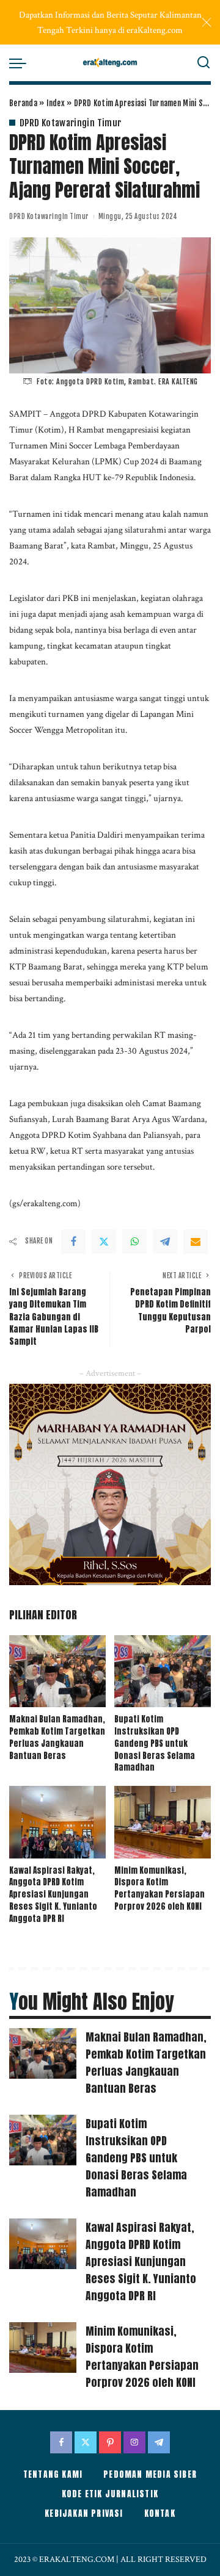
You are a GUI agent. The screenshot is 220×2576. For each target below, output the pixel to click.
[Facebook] (73, 1242)
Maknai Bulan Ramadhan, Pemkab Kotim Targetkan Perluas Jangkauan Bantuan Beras (57, 1737)
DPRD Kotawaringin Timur (70, 123)
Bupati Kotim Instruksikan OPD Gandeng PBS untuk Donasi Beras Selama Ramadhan (155, 1743)
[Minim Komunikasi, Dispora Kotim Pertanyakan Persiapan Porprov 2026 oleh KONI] (163, 1822)
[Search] (204, 63)
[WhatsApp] (134, 1242)
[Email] (196, 1242)
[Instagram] (134, 2442)
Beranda (23, 103)
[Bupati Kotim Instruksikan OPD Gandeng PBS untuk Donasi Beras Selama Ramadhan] (163, 1671)
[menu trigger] (21, 63)
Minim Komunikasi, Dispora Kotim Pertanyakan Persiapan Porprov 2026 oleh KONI (159, 1888)
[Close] (207, 23)
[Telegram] (165, 1242)
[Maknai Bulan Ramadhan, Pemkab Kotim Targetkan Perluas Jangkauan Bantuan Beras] (57, 1671)
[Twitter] (104, 1242)
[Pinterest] (110, 2442)
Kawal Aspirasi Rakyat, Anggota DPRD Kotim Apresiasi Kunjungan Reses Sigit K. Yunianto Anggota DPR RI (53, 1894)
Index (56, 103)
